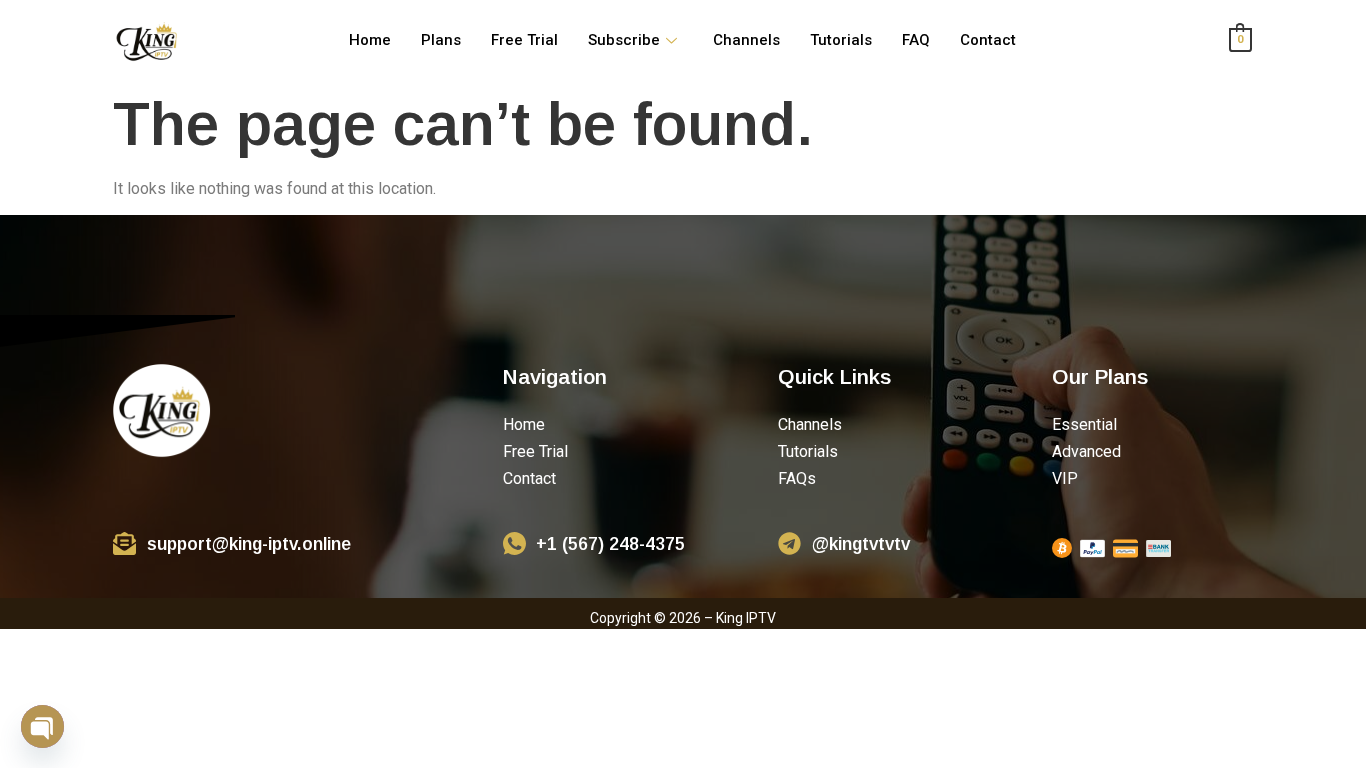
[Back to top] (1324, 726)
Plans (441, 40)
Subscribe (624, 40)
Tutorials (841, 40)
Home (370, 40)
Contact (988, 40)
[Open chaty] (42, 726)
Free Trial (524, 40)
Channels (746, 40)
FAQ (916, 40)
